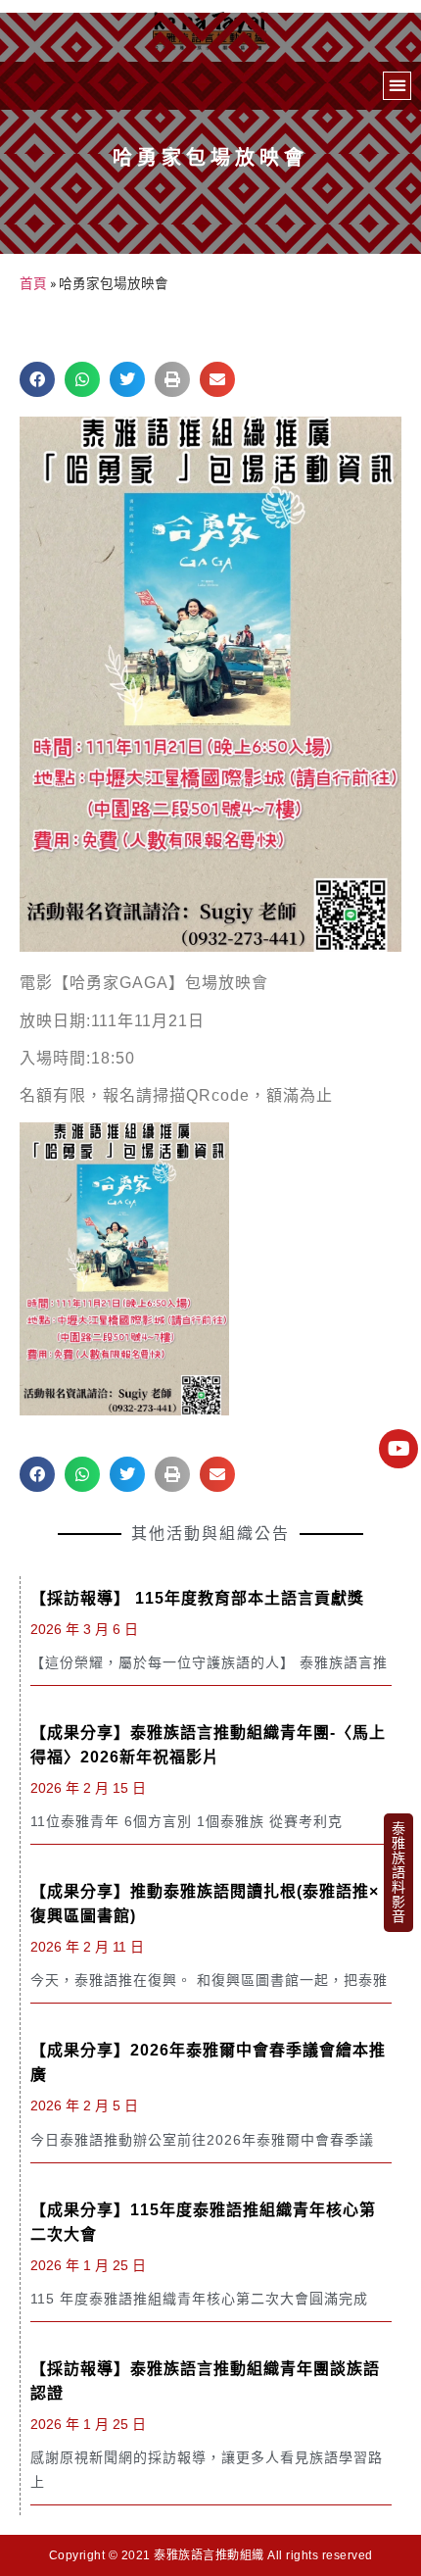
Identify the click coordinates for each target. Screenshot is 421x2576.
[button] (397, 86)
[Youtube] (398, 1449)
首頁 (33, 283)
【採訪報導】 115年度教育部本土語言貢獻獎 (197, 1598)
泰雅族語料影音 (398, 1872)
